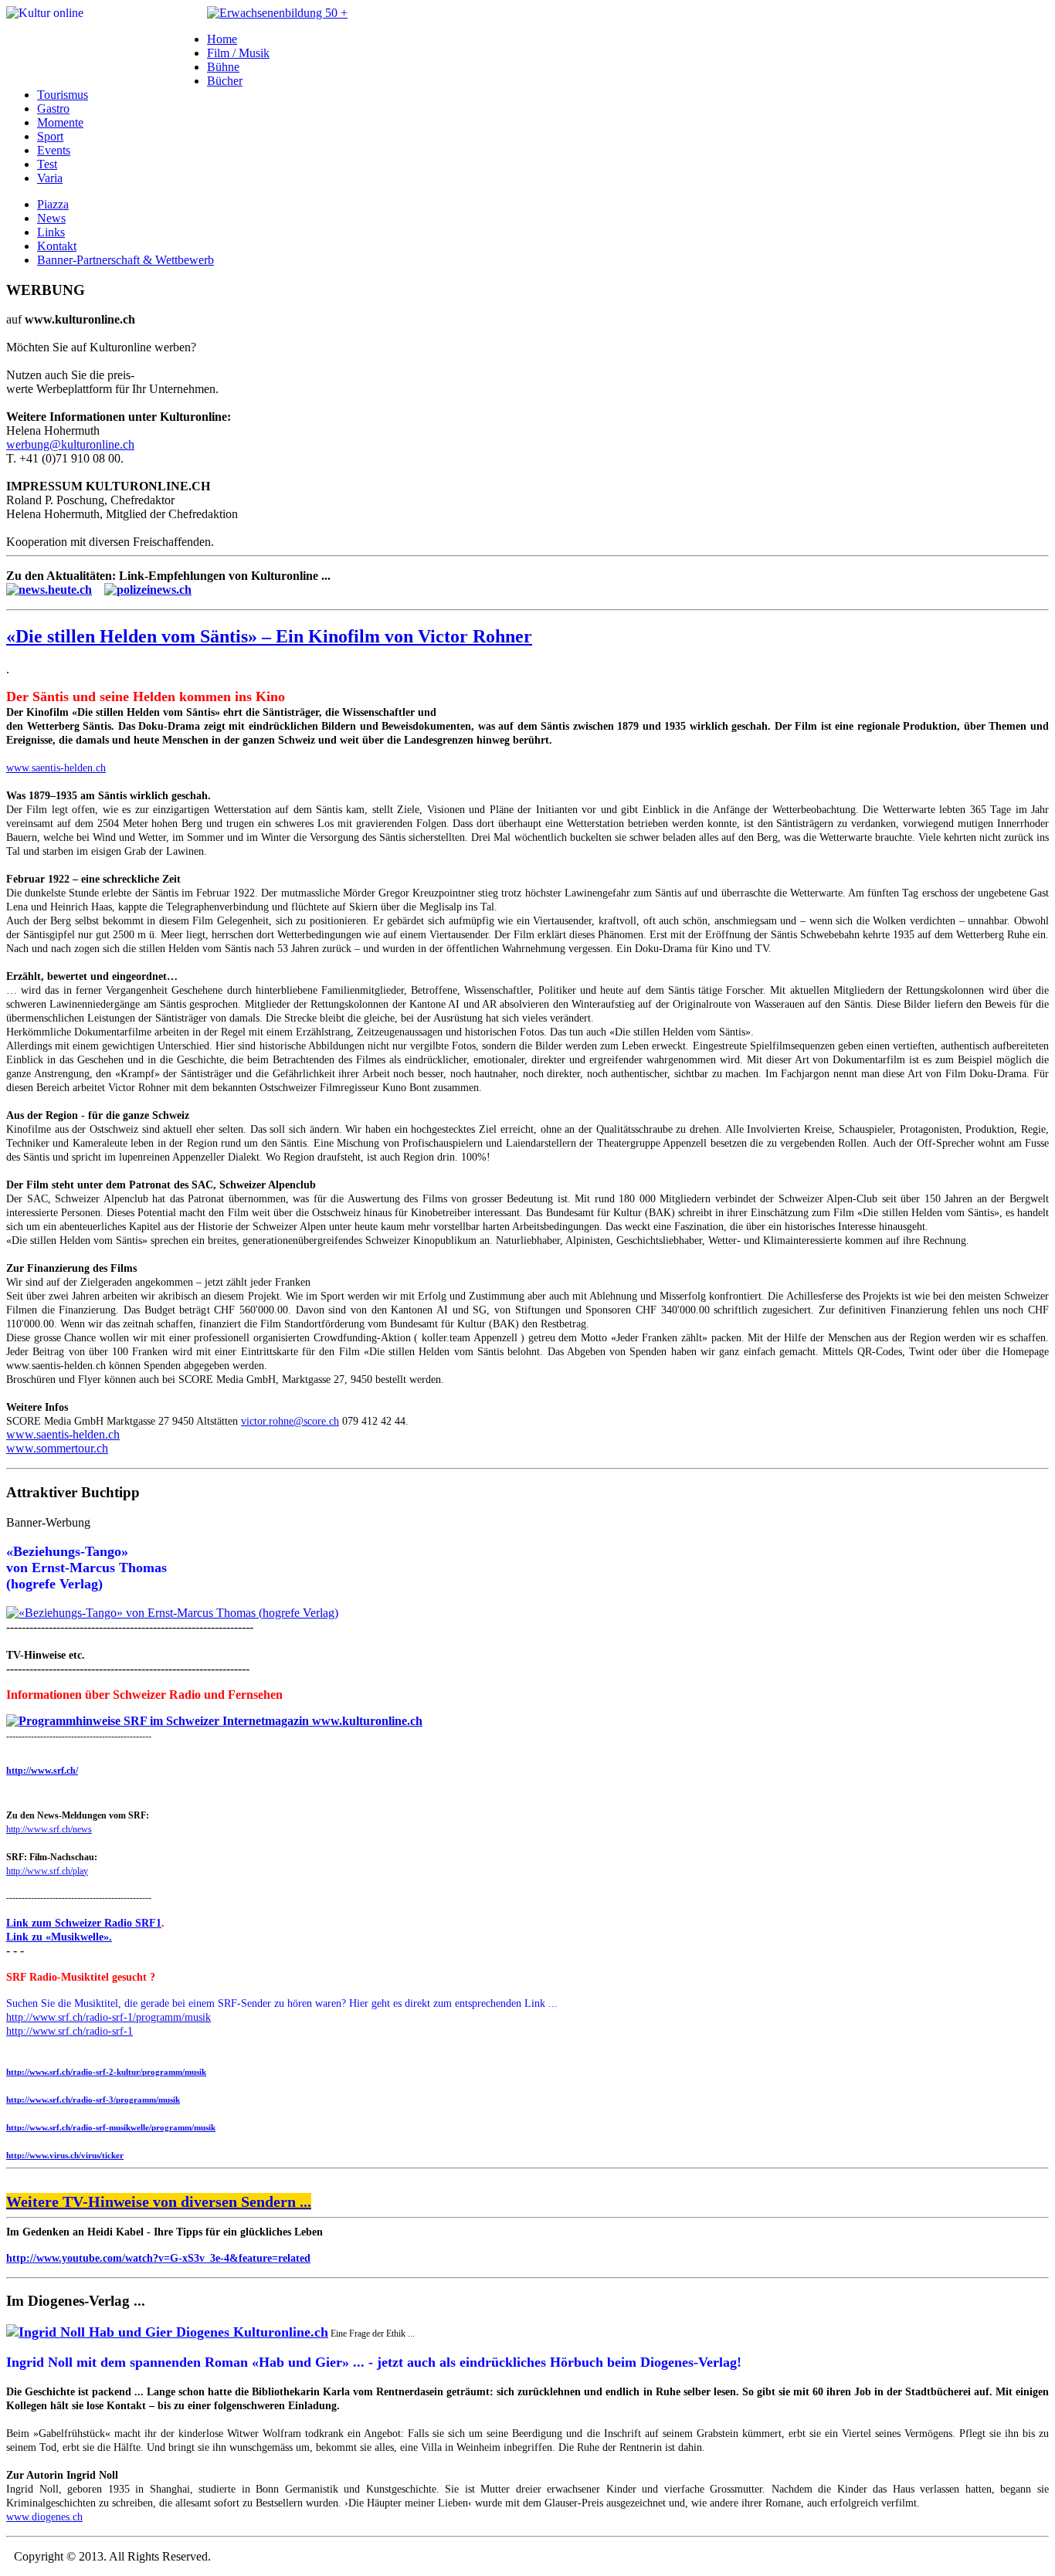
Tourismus (63, 95)
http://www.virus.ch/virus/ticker (65, 2155)
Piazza (53, 204)
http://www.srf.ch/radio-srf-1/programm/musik (109, 2017)
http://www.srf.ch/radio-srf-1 (70, 2031)
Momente (60, 122)
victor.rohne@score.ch (290, 1421)
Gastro (53, 108)
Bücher (225, 81)
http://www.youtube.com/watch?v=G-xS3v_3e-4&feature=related (158, 2258)
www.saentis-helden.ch (56, 768)
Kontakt (57, 246)
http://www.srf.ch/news (49, 1829)
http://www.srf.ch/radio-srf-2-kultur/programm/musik (106, 2072)
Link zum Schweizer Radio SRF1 (84, 1923)
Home (222, 39)
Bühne (223, 67)
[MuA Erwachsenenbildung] (277, 13)
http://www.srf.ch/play (47, 1871)
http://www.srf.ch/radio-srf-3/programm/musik (93, 2100)
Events (54, 150)
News (51, 218)
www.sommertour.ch (57, 1448)
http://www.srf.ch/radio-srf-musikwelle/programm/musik (111, 2127)
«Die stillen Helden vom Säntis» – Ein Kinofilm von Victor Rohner (269, 636)
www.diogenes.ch (44, 2517)
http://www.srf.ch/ (42, 1771)
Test (47, 164)
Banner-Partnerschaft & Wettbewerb (126, 260)
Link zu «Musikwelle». (59, 1937)
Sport (50, 136)
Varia (50, 178)
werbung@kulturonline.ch (70, 444)
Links (51, 232)
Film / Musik (238, 53)
